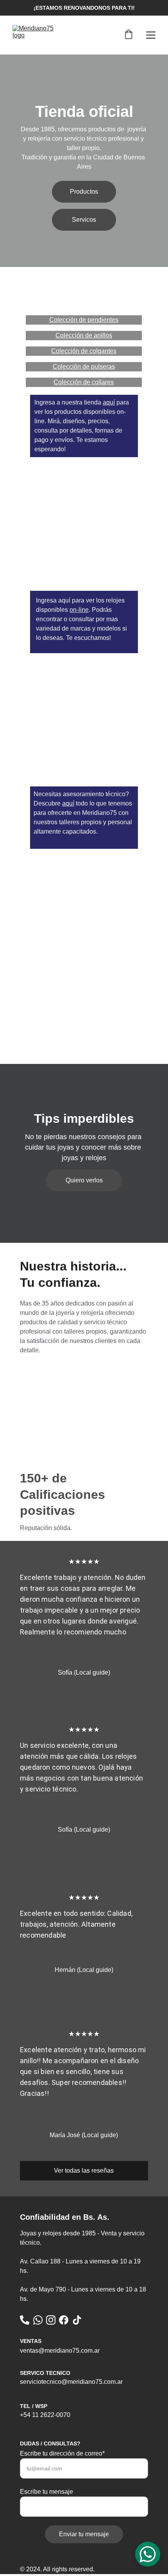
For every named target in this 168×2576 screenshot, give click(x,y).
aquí (109, 402)
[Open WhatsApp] (148, 2554)
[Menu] (151, 35)
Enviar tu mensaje (84, 2534)
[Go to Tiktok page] (77, 2320)
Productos (84, 192)
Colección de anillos (84, 335)
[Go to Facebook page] (64, 2320)
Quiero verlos (84, 1180)
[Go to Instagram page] (51, 2320)
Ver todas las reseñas (84, 2171)
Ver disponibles (84, 534)
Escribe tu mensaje (46, 2492)
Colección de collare (82, 382)
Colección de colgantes (84, 351)
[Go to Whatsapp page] (38, 2320)
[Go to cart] (129, 35)
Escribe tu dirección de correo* (62, 2453)
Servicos (84, 220)
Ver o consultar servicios (84, 761)
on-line (79, 610)
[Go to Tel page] (25, 2320)
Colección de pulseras (84, 367)
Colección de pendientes (84, 320)
